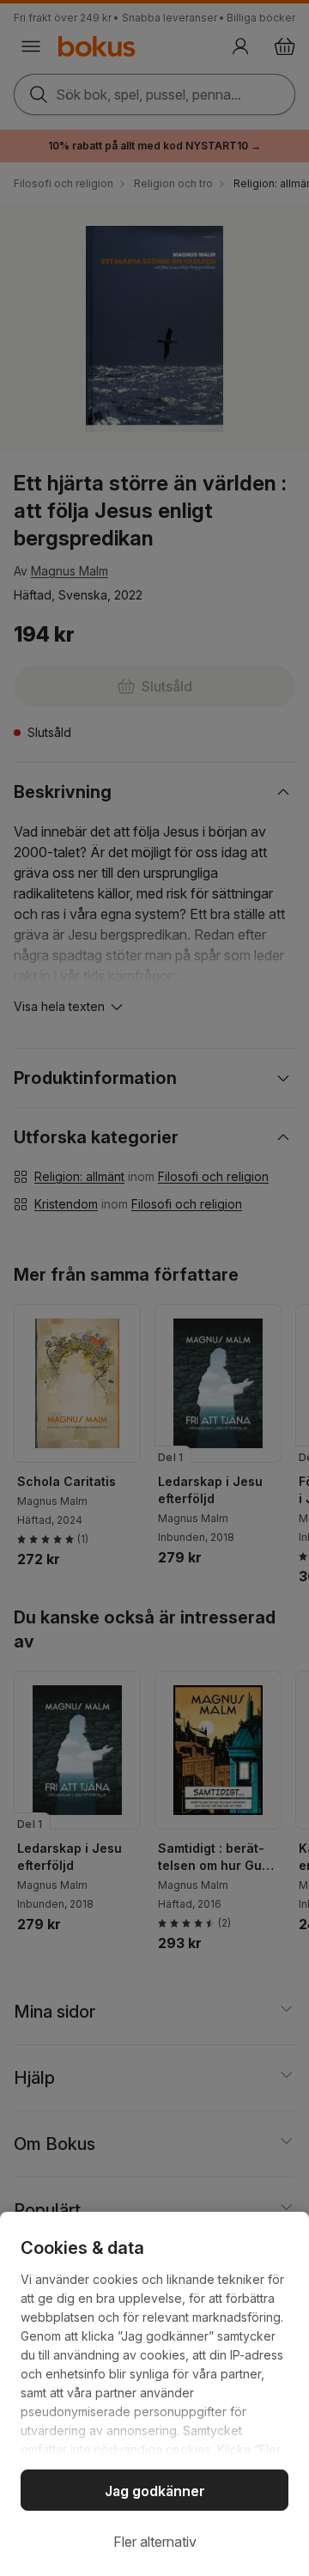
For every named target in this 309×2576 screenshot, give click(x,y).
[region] (154, 2394)
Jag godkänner (155, 2491)
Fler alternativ (155, 2542)
